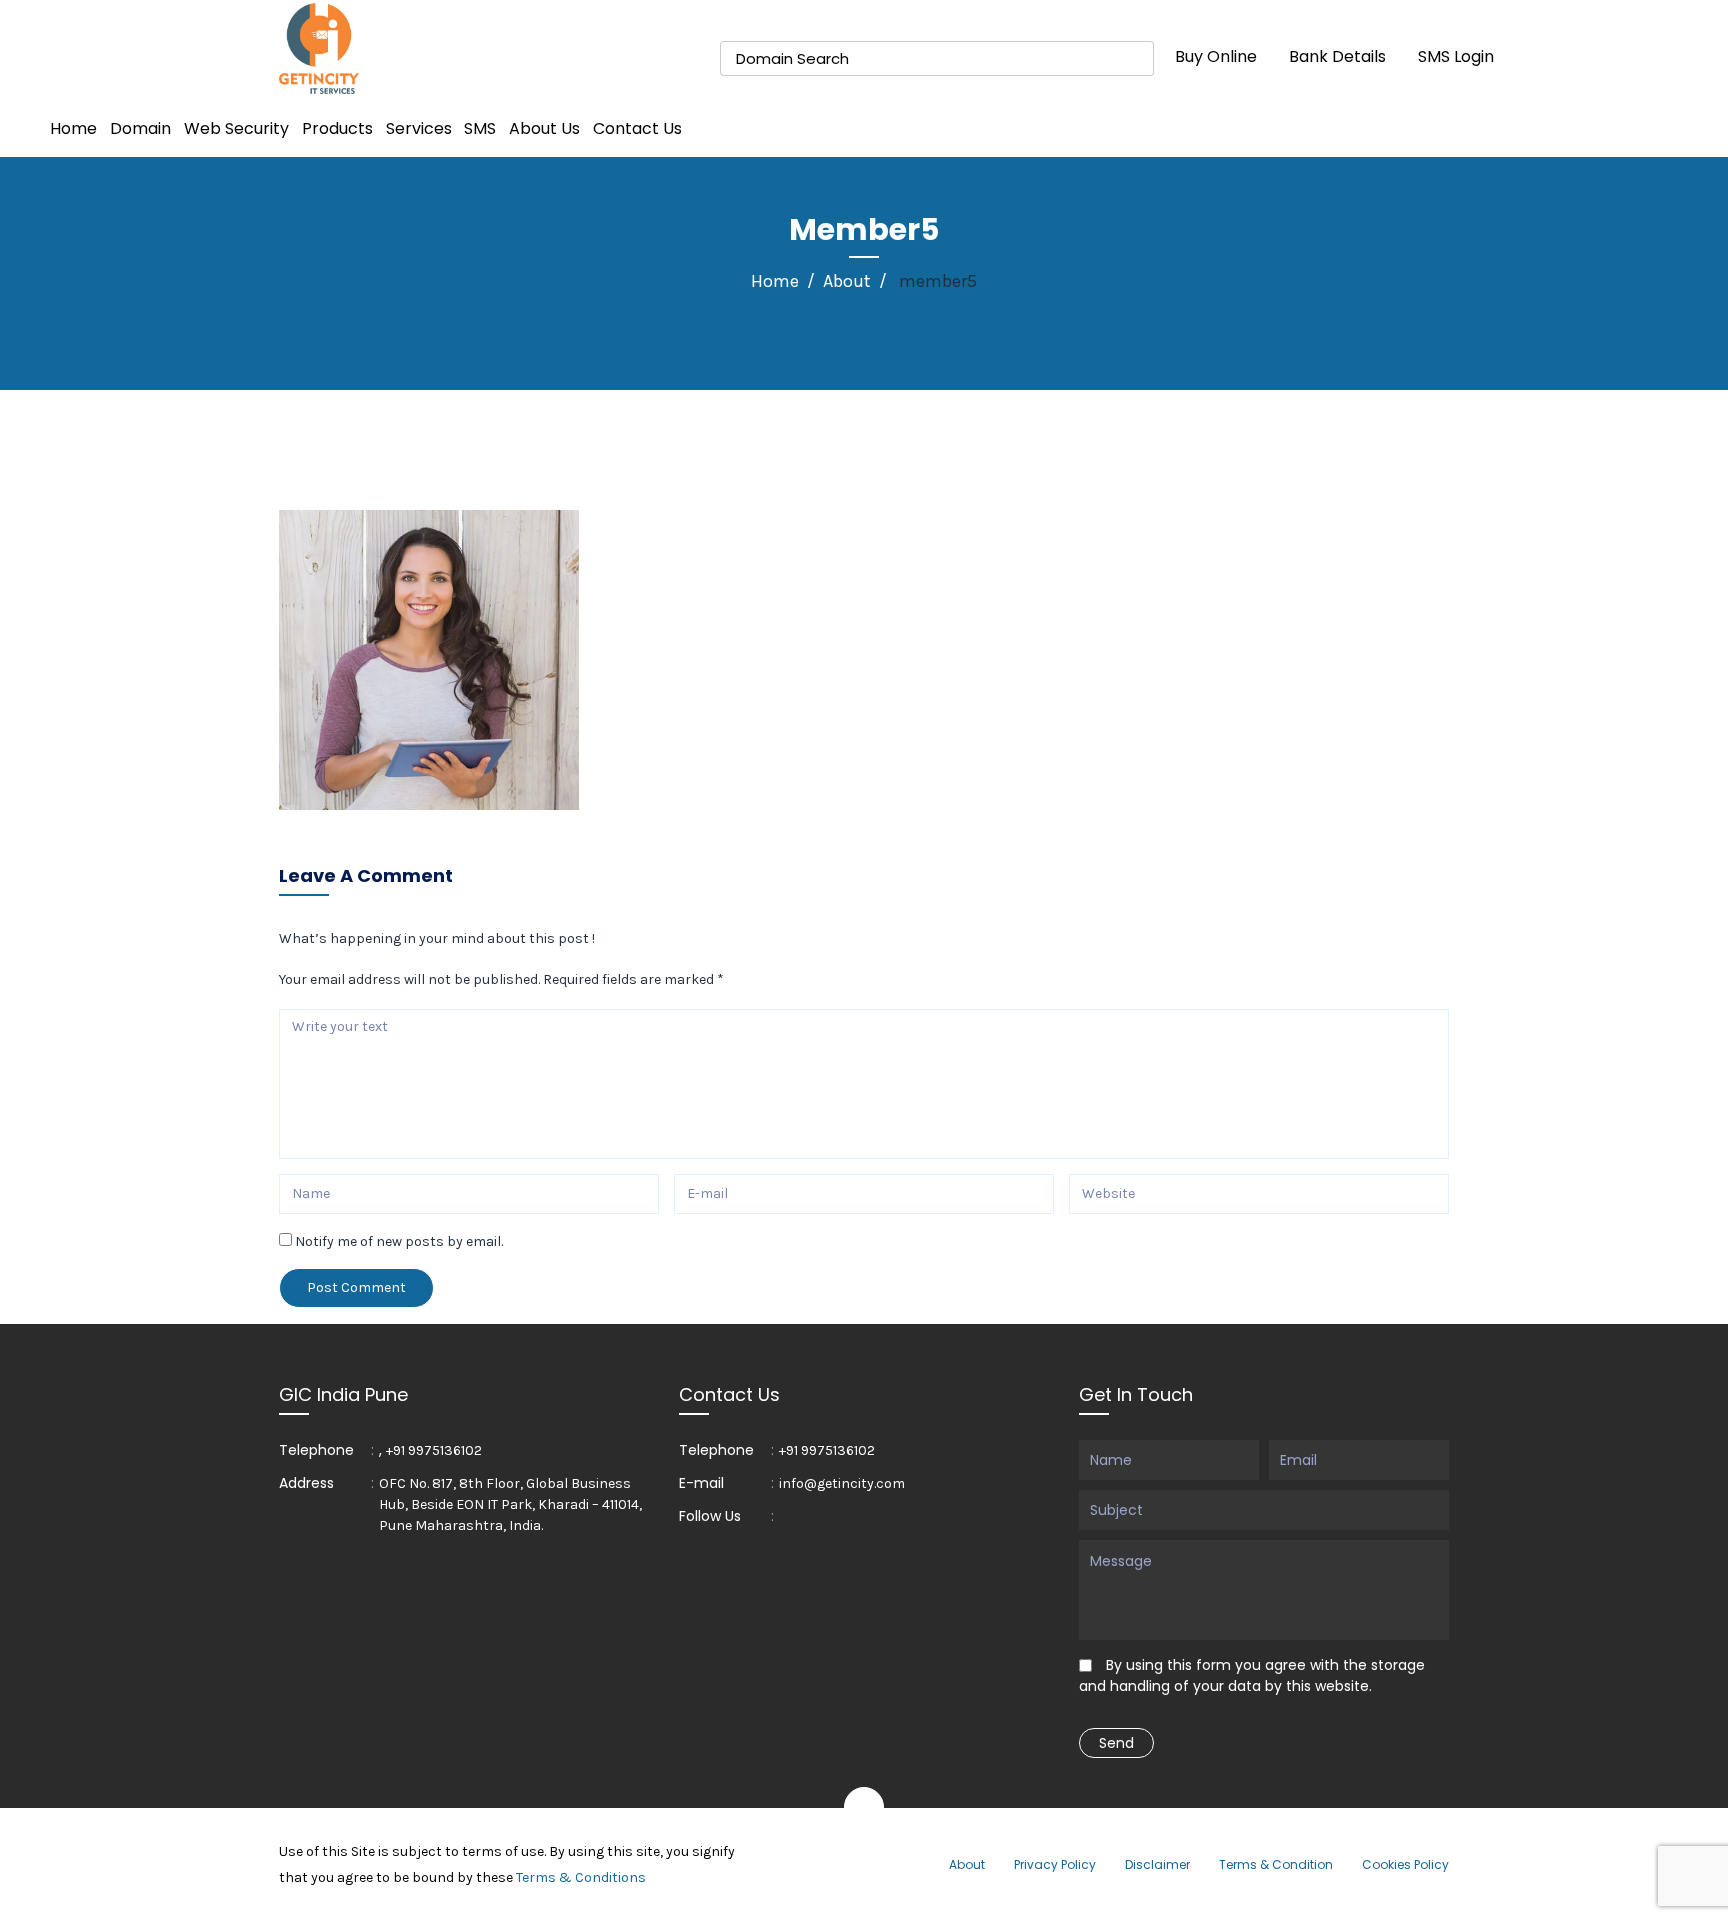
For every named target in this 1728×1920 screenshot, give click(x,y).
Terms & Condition (1276, 1864)
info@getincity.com (842, 1483)
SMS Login (1456, 56)
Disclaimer (1157, 1864)
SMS (480, 128)
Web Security (236, 128)
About (847, 281)
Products (337, 128)
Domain (140, 128)
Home (73, 128)
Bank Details (1337, 56)
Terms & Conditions (581, 1877)
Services (419, 128)
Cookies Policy (1405, 1864)
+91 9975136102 (434, 1450)
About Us (544, 128)
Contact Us (637, 128)
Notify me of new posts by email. (399, 1241)
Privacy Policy (1055, 1864)
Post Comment (356, 1287)
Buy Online (1216, 56)
